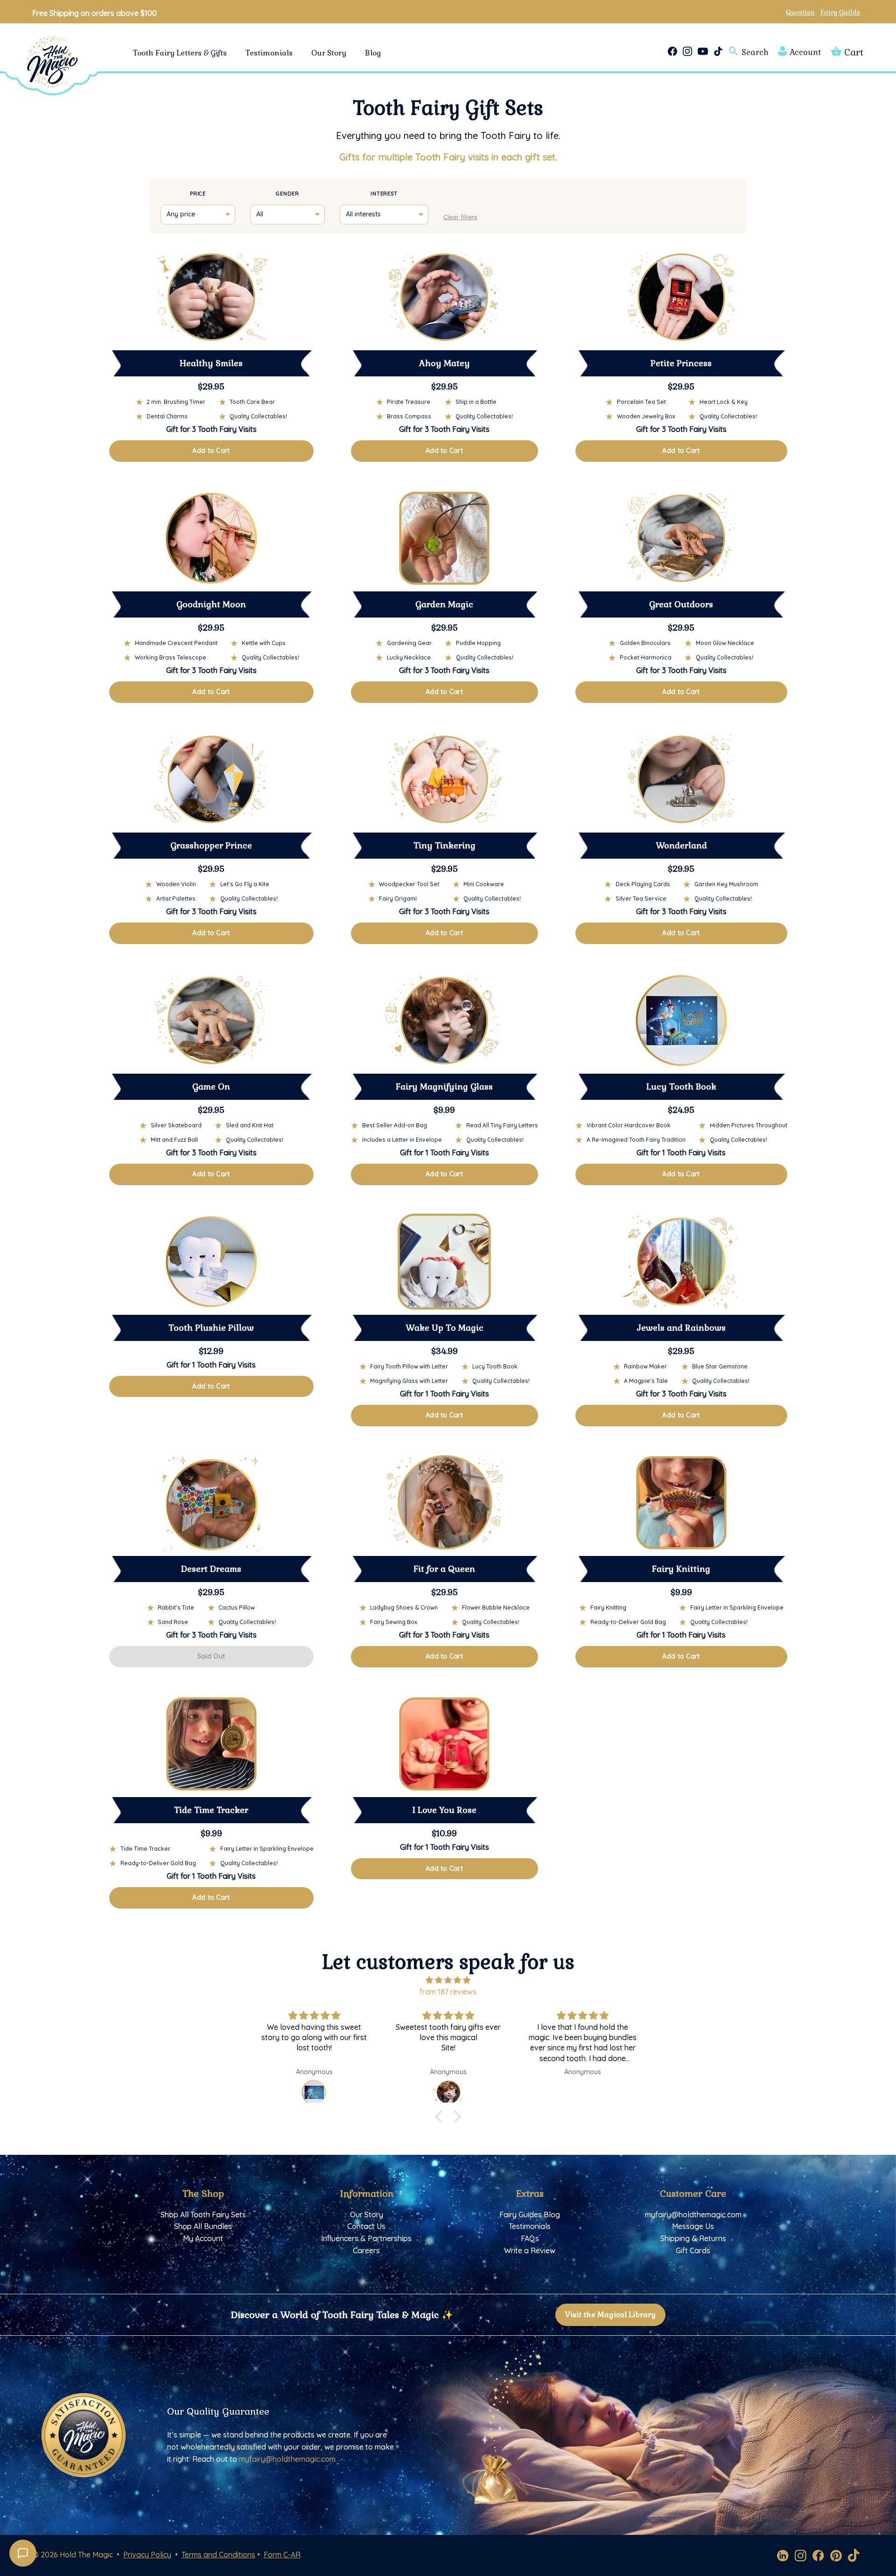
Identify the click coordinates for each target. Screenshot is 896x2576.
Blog (373, 53)
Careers (366, 2250)
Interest (384, 194)
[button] (441, 2117)
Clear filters (460, 217)
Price (198, 194)
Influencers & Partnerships (366, 2238)
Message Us (693, 2226)
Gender (287, 194)
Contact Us (366, 2226)
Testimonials (269, 53)
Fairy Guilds (840, 12)
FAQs (530, 2238)
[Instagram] (687, 51)
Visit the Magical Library (610, 2315)
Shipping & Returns (693, 2238)
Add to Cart (211, 451)
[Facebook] (672, 51)
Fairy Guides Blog (530, 2215)
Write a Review (530, 2250)
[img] (448, 1980)
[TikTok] (718, 51)
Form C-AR (282, 2555)
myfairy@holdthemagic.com (693, 2215)
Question (800, 12)
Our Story (329, 53)
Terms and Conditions (218, 2555)
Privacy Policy (147, 2555)
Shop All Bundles (203, 2226)
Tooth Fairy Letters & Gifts (180, 53)
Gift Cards (693, 2250)
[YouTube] (703, 51)
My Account (203, 2238)
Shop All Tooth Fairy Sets (203, 2215)
